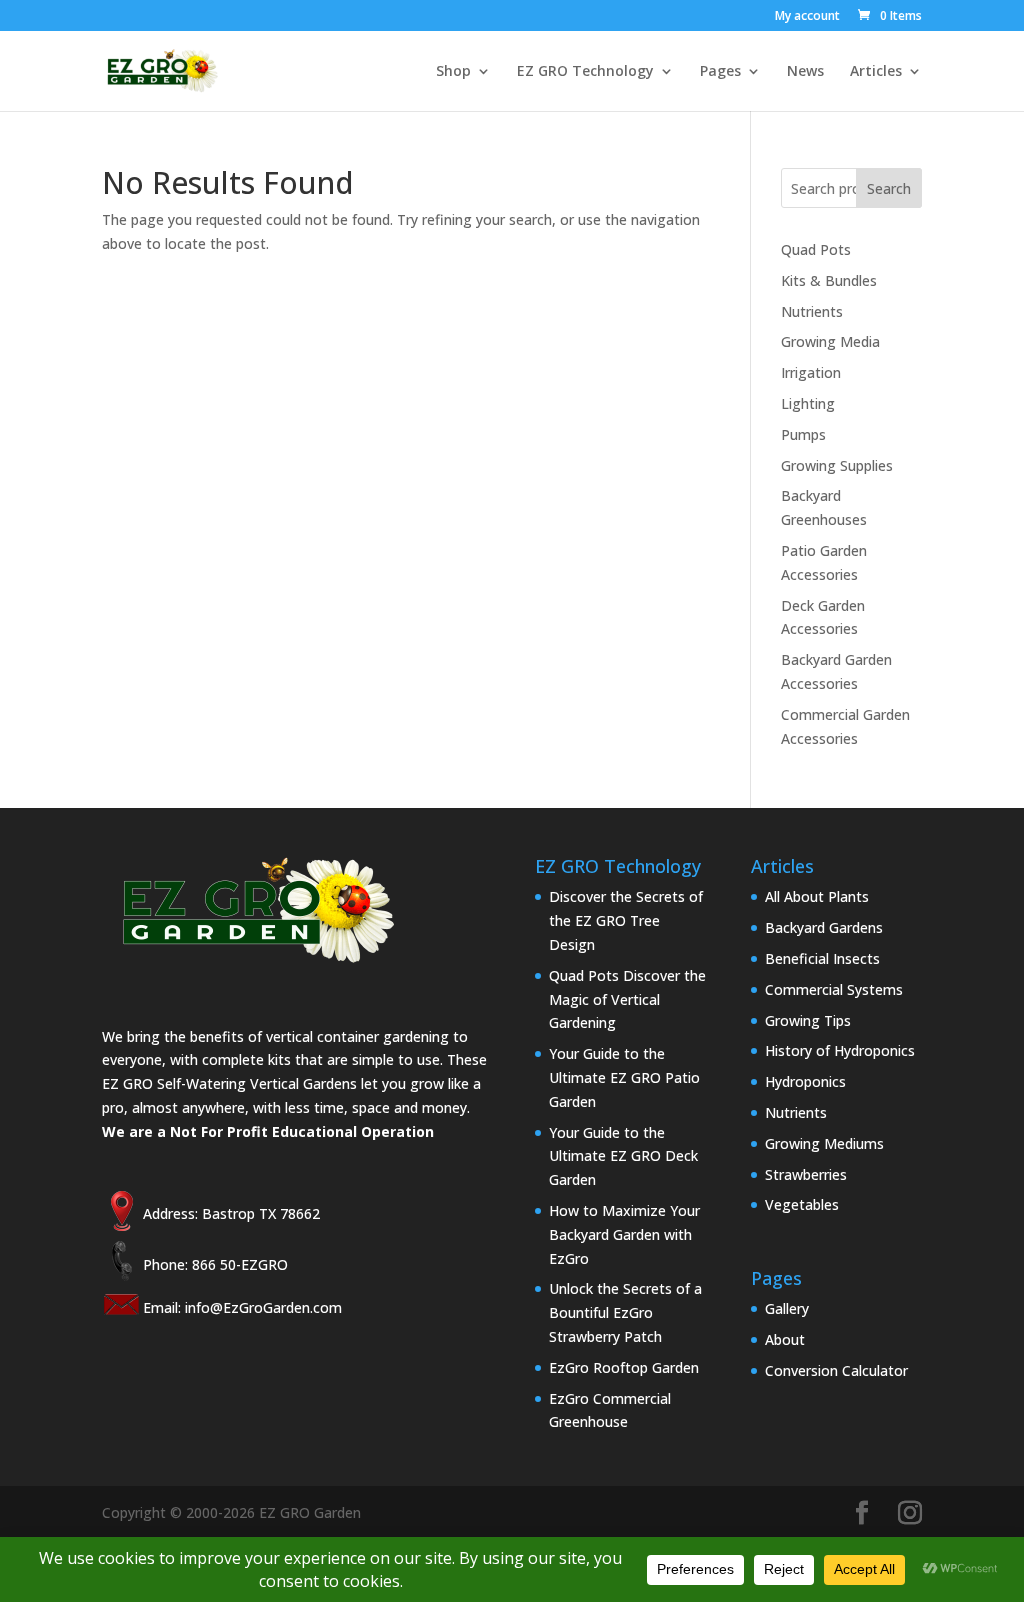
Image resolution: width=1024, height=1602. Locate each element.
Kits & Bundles (829, 280)
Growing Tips (808, 1020)
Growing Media (830, 341)
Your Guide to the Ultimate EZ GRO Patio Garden (624, 1077)
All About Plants (817, 896)
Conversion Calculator (836, 1370)
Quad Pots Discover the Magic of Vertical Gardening (627, 999)
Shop (453, 72)
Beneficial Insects (822, 958)
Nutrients (812, 311)
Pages (720, 72)
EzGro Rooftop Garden (624, 1367)
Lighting (808, 403)
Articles (876, 72)
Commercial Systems (834, 989)
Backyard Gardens (824, 927)
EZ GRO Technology (585, 72)
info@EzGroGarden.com (263, 1307)
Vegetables (802, 1204)
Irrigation (811, 372)
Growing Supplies (837, 465)
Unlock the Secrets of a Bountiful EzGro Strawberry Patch (625, 1312)
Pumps (803, 434)
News (805, 72)
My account (807, 17)
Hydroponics (805, 1081)
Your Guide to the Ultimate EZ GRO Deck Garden (623, 1156)
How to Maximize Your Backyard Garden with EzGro (624, 1234)
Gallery (787, 1308)
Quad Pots (816, 249)
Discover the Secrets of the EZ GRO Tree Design (626, 920)
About (785, 1339)
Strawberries (806, 1174)
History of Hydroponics (840, 1050)
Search (889, 188)
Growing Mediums (824, 1143)
